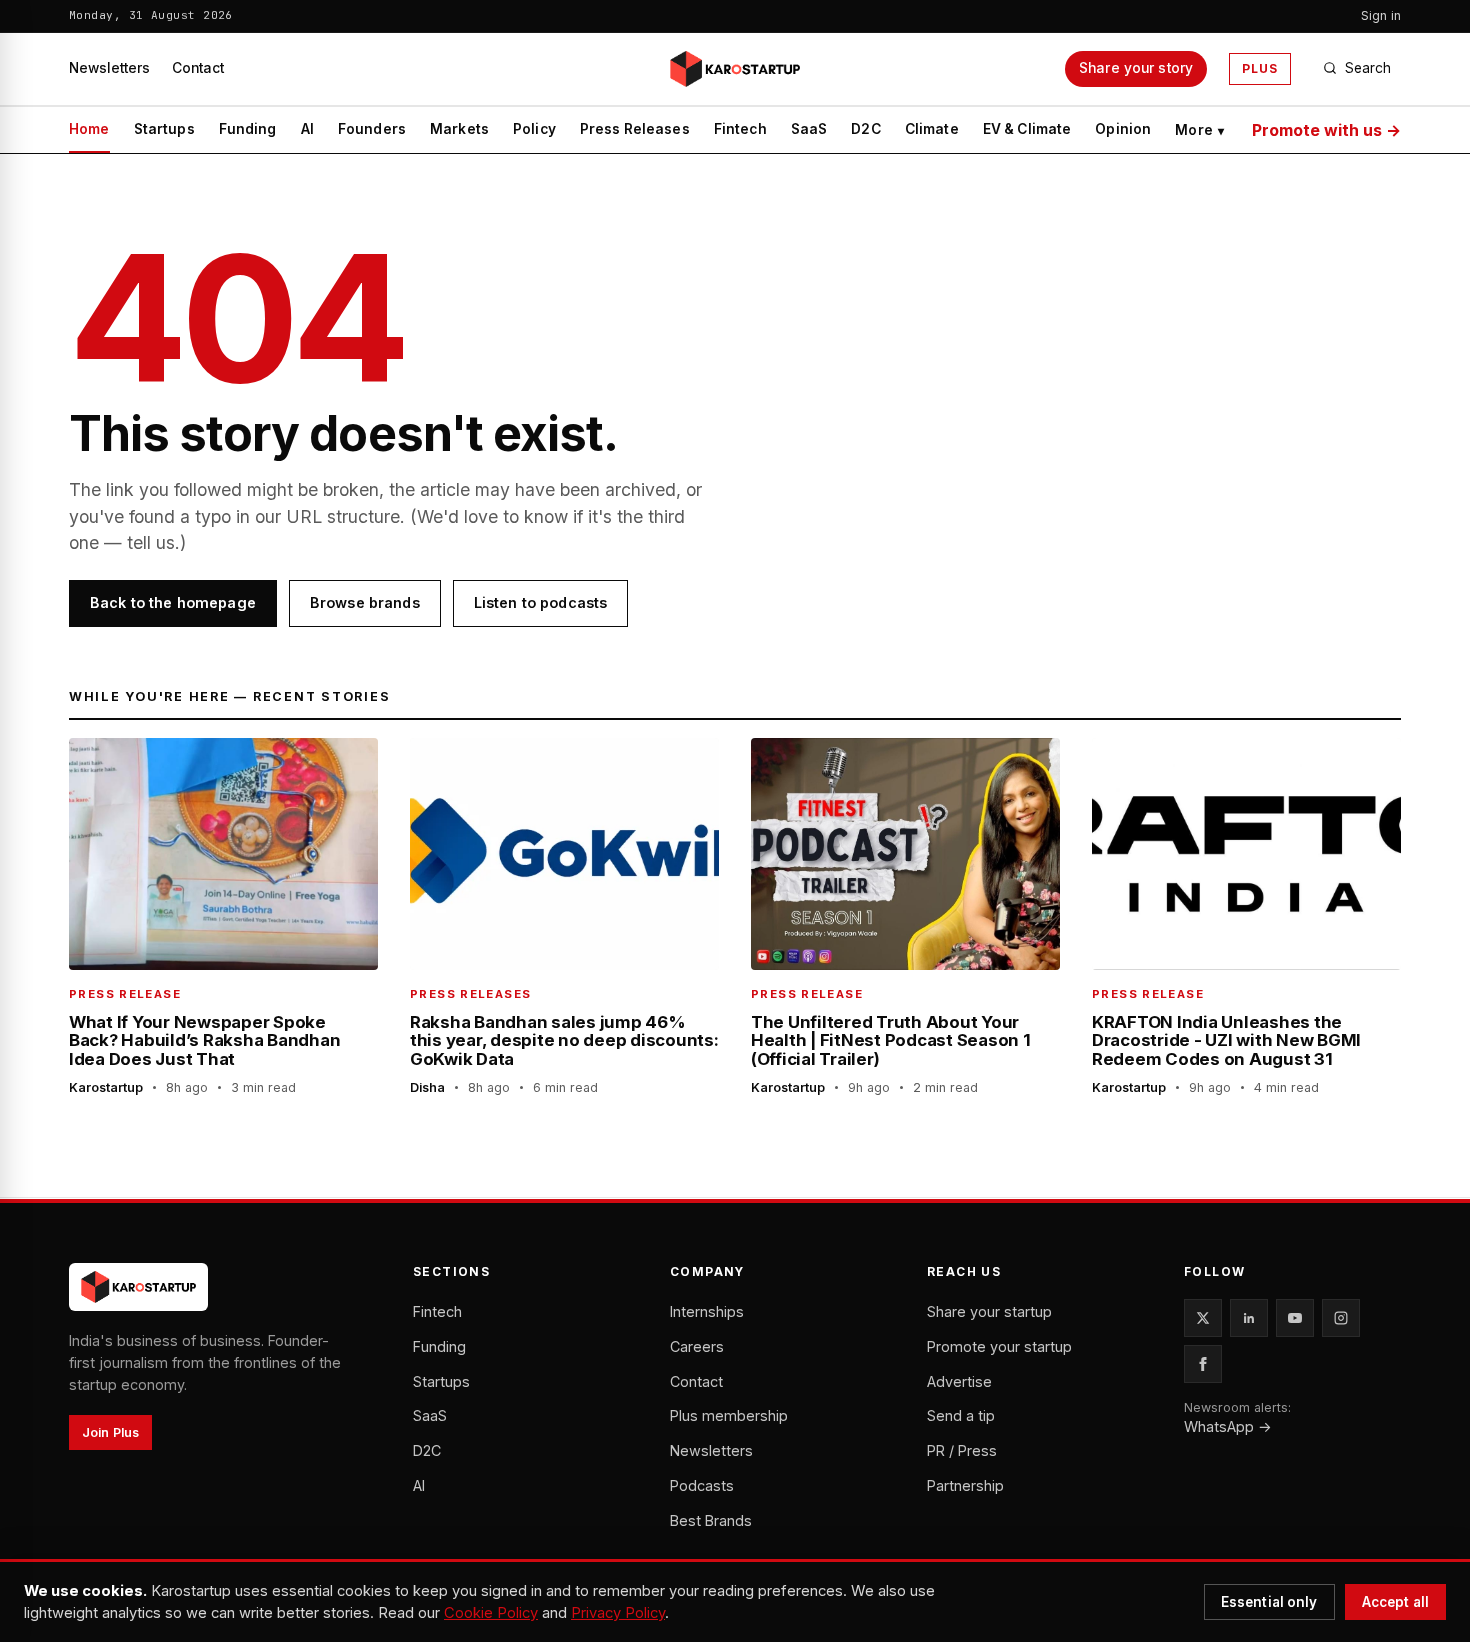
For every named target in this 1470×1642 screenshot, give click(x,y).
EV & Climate (1027, 129)
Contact (198, 68)
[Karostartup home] (735, 69)
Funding (248, 129)
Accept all (1395, 1602)
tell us (151, 542)
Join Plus (110, 1432)
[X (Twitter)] (1203, 1318)
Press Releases (635, 129)
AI (307, 129)
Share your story (1136, 68)
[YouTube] (1295, 1318)
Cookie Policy (491, 1613)
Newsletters (109, 68)
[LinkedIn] (1249, 1318)
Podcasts (702, 1485)
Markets (459, 129)
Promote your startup (999, 1346)
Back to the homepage (173, 602)
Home (89, 129)
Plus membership (729, 1415)
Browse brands (365, 602)
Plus (1260, 68)
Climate (932, 129)
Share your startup (989, 1311)
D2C (865, 129)
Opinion (1123, 129)
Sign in (1381, 15)
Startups (164, 129)
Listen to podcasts (541, 602)
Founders (372, 129)
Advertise (959, 1381)
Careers (697, 1346)
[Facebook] (1203, 1364)
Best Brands (711, 1520)
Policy (534, 129)
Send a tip (961, 1415)
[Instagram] (1341, 1318)
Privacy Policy (618, 1613)
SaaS (809, 129)
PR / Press (962, 1450)
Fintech (740, 129)
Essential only (1269, 1602)
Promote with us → (1326, 130)
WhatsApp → (1228, 1426)
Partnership (965, 1485)
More (1199, 130)
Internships (707, 1311)
